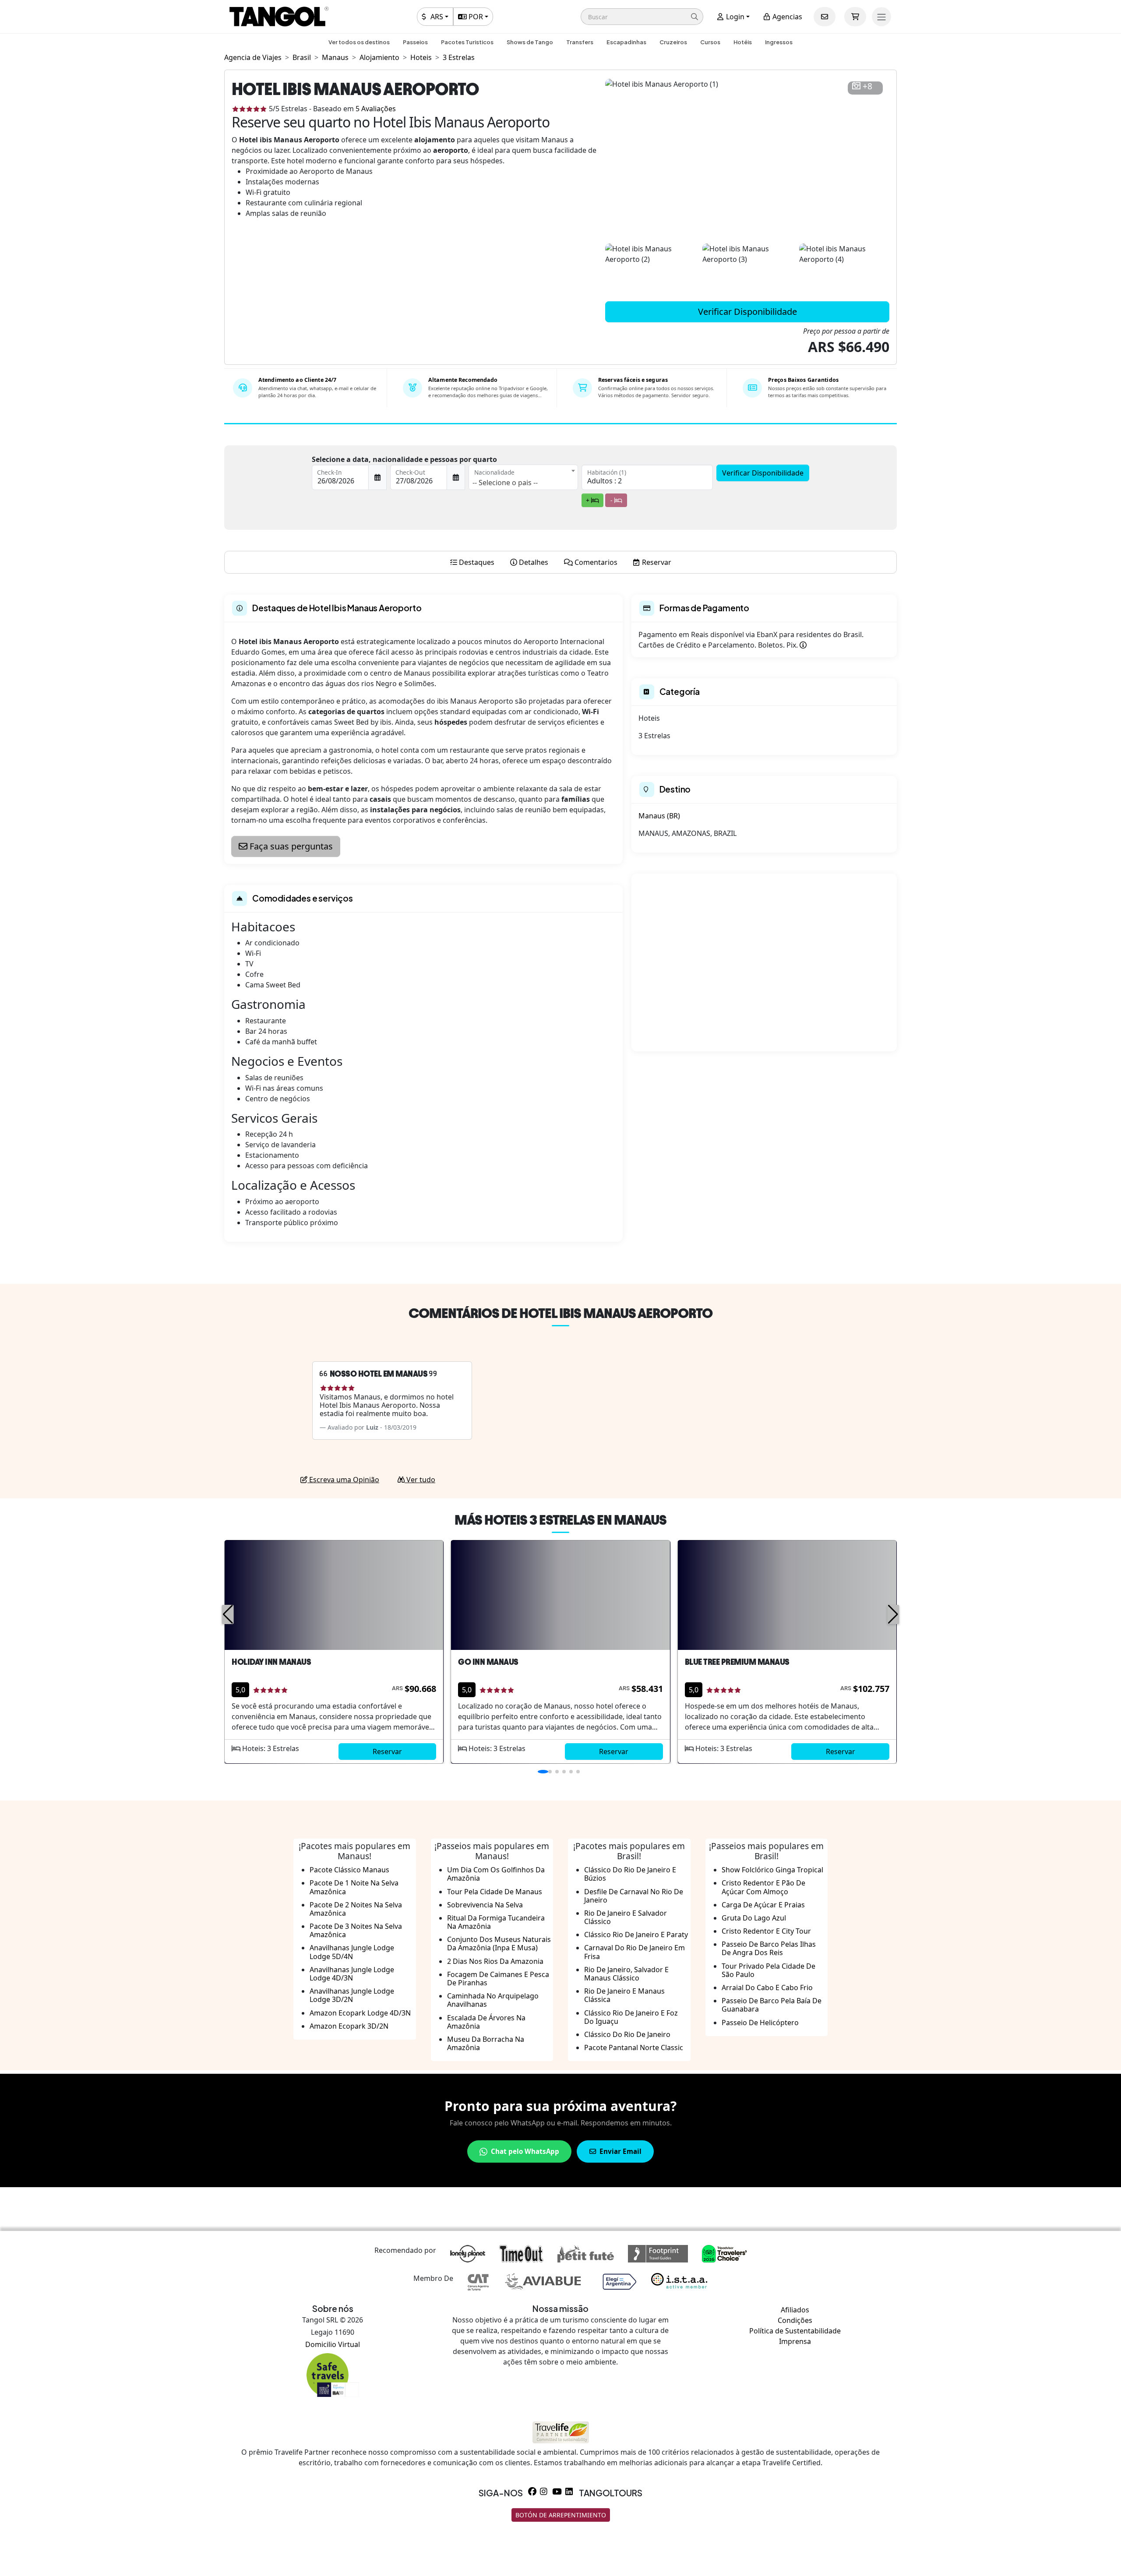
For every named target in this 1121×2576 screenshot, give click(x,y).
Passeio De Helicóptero (760, 2023)
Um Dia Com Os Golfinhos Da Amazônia (496, 1874)
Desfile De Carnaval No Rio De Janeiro (634, 1896)
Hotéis (743, 42)
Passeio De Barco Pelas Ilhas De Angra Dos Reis (769, 1948)
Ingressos (779, 42)
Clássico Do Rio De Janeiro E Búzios (630, 1874)
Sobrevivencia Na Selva (485, 1905)
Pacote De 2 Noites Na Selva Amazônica (356, 1909)
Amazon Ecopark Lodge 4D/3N (360, 2013)
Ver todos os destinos (359, 42)
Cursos (710, 42)
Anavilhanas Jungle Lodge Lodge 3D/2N (352, 1995)
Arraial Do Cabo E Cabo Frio (767, 1988)
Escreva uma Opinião (343, 1480)
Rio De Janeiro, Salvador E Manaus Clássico (626, 1974)
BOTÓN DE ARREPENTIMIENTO (561, 2515)
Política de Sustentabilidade (795, 2331)
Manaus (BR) (659, 816)
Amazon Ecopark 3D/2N (349, 2026)
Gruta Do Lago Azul (754, 1918)
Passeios (415, 42)
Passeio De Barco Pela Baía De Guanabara (772, 2005)
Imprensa (795, 2341)
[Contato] (825, 17)
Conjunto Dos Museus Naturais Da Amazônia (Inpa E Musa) (499, 1943)
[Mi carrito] (855, 17)
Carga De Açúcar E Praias (763, 1905)
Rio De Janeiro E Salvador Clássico (626, 1917)
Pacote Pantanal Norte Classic (634, 2047)
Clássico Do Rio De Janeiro (627, 2034)
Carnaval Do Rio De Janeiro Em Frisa (635, 1952)
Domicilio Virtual (333, 2344)
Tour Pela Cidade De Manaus (495, 1892)
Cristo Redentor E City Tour (766, 1931)
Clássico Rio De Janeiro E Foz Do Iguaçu (631, 2017)
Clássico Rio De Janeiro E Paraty (636, 1935)
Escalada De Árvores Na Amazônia (486, 2022)
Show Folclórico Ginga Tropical (772, 1870)
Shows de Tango (530, 42)
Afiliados (795, 2310)
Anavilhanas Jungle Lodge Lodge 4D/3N (352, 1974)
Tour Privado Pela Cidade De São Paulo (768, 1970)
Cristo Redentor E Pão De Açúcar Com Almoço (763, 1887)
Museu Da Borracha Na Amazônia (486, 2043)
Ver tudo (420, 1480)
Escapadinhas (626, 42)
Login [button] (734, 17)
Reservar (387, 1751)
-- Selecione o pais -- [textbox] (505, 483)
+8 (867, 86)
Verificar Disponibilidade (747, 312)
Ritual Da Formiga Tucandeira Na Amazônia (496, 1922)
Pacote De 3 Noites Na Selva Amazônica (356, 1930)
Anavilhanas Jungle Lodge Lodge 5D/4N (352, 1952)
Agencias (786, 17)
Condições (795, 2320)
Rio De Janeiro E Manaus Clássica (624, 1995)
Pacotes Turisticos (467, 42)
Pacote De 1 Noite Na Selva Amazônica (354, 1887)
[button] (642, 17)
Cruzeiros (673, 42)
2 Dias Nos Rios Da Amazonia (495, 1961)
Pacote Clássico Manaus (349, 1870)
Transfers (580, 42)
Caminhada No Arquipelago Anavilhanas (493, 2000)
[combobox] (523, 477)
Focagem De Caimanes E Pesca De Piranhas (498, 1979)
